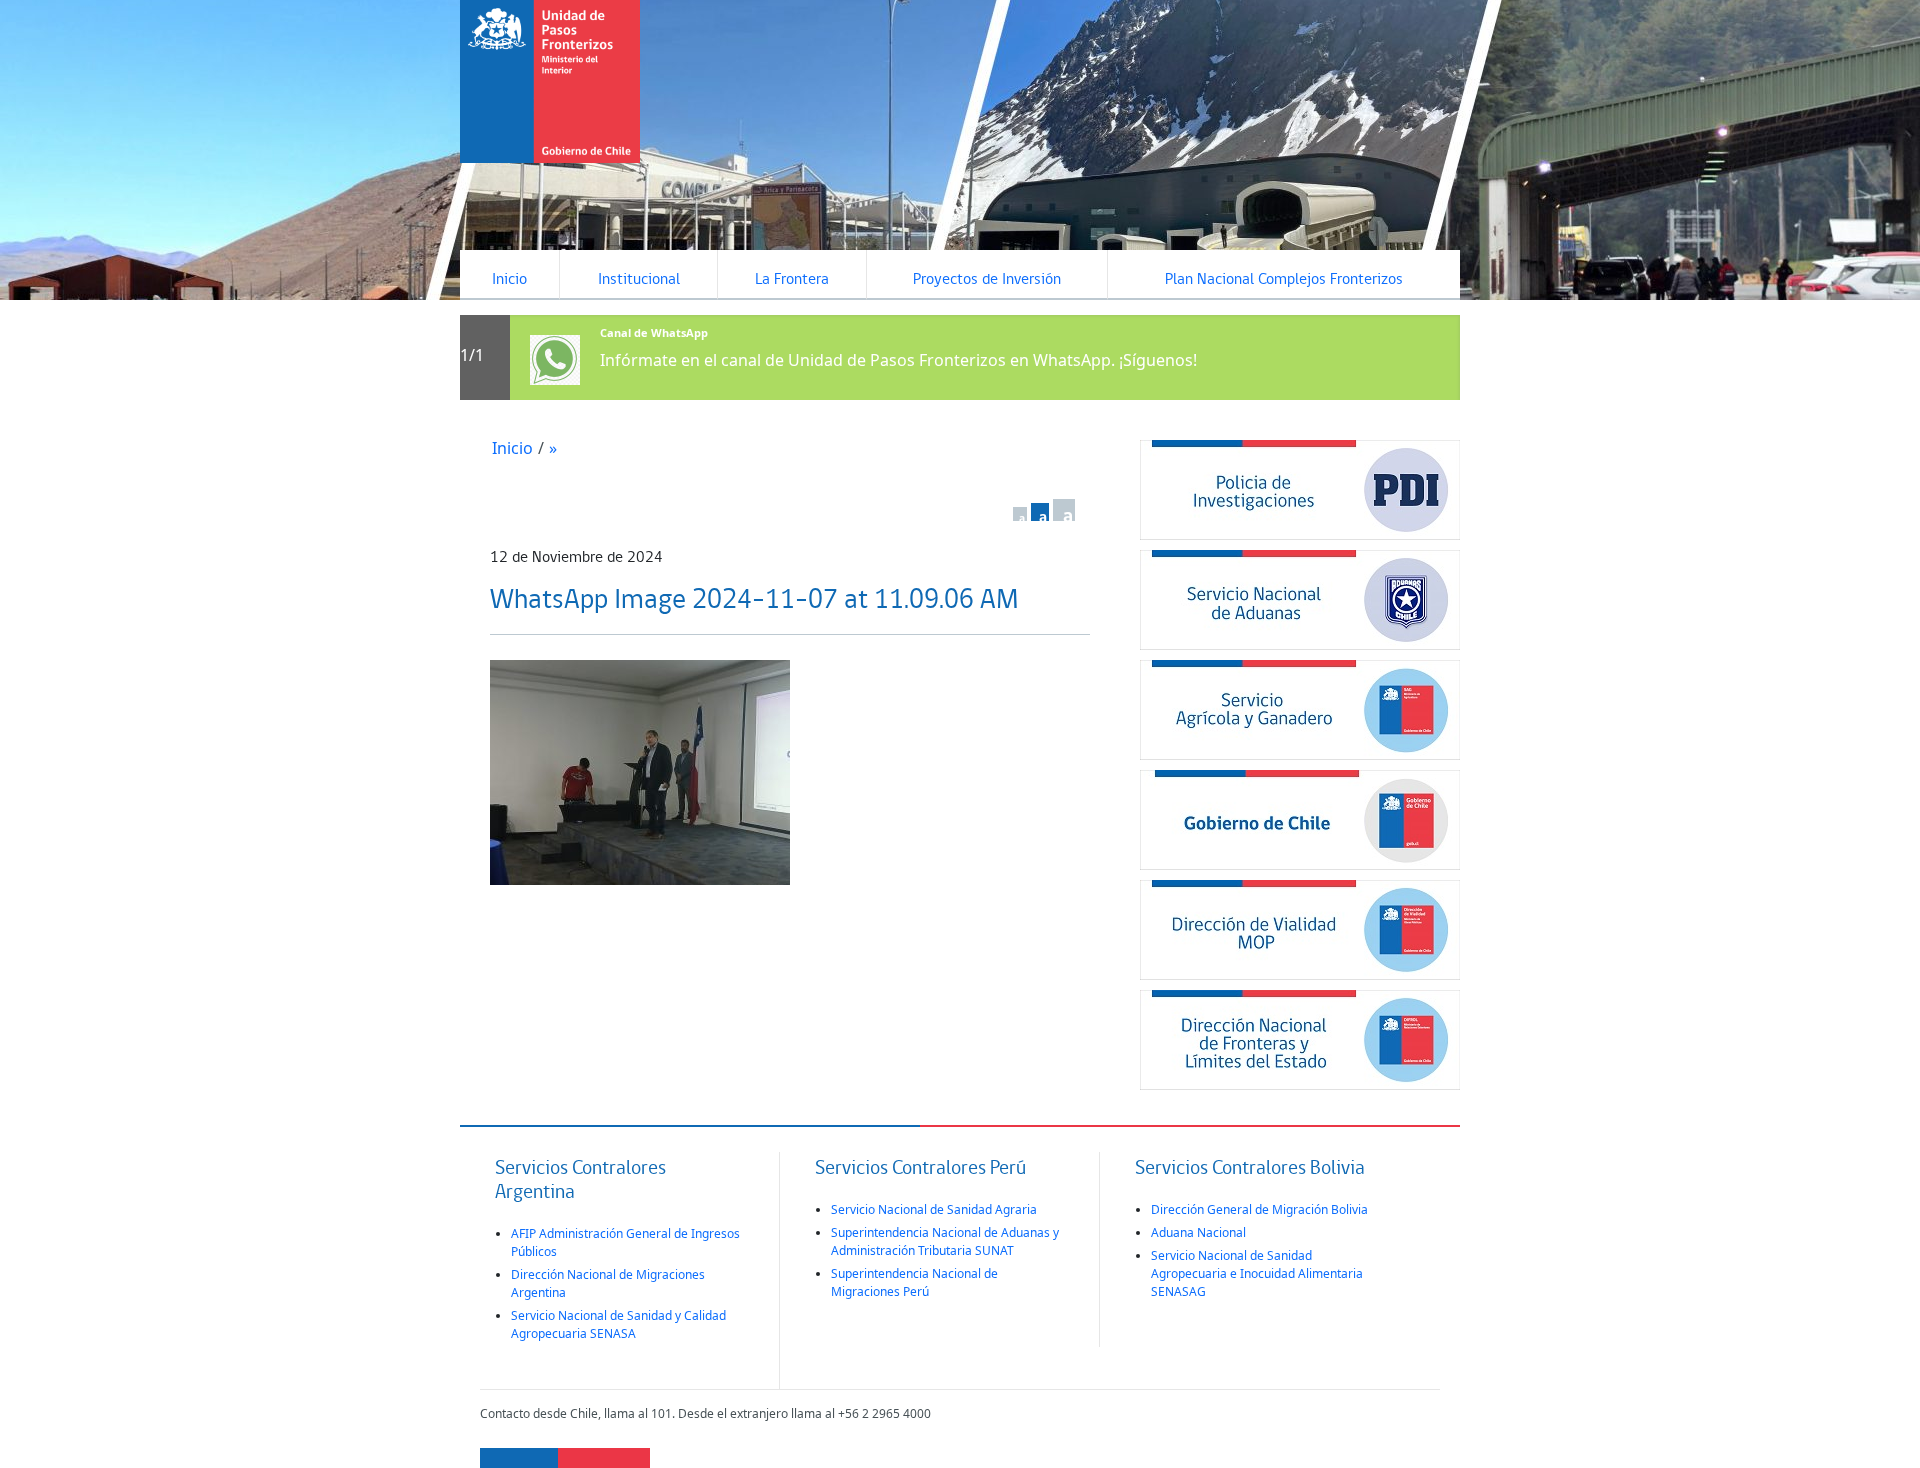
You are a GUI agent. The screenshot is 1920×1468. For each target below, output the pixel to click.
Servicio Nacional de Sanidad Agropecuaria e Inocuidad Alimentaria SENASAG (1257, 1273)
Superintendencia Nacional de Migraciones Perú (914, 1282)
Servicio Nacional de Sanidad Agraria (934, 1209)
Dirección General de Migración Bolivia (1259, 1209)
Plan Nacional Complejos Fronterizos (1284, 280)
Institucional (639, 280)
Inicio (509, 280)
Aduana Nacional (1198, 1232)
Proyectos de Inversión (987, 280)
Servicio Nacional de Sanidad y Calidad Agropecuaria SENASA (618, 1324)
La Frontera (792, 280)
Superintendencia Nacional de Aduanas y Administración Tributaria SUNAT (945, 1241)
